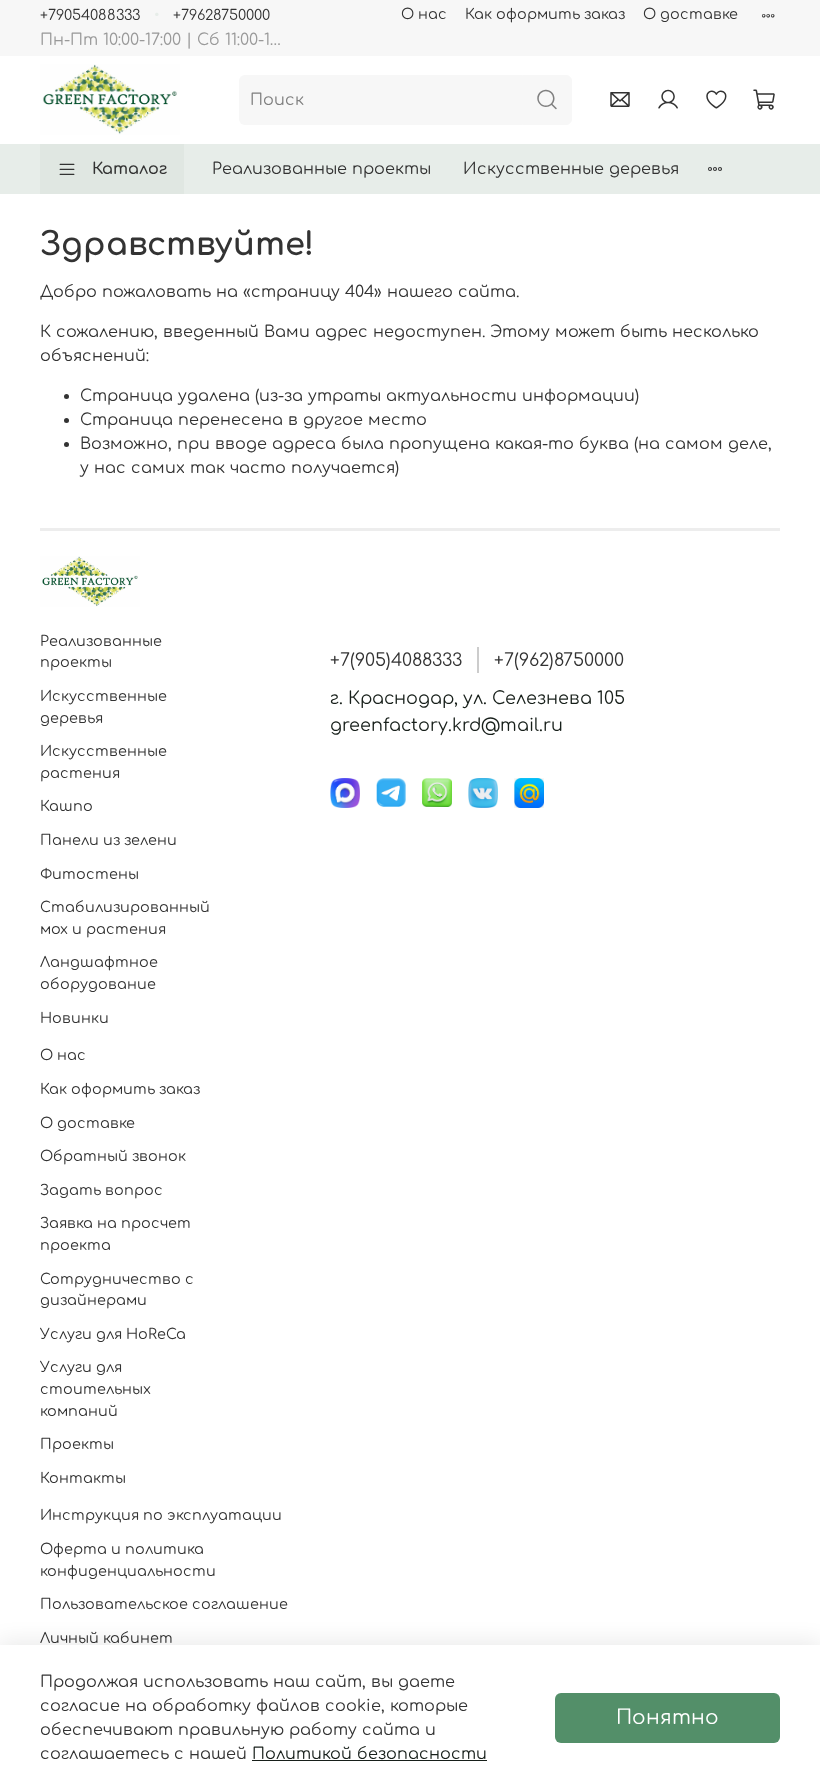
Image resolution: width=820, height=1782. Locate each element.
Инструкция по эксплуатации (161, 1515)
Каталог (129, 169)
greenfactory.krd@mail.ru (446, 725)
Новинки (74, 1018)
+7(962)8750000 (559, 660)
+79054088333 (90, 15)
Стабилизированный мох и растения (125, 918)
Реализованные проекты (321, 169)
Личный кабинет (106, 1638)
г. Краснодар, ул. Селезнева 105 (477, 698)
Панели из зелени (108, 840)
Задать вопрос (101, 1190)
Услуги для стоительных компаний (95, 1388)
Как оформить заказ (545, 14)
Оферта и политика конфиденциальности (128, 1560)
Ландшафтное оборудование (99, 973)
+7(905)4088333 (396, 660)
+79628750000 (221, 15)
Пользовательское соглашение (164, 1604)
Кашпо (66, 806)
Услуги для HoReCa (113, 1334)
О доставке (690, 14)
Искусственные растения (103, 762)
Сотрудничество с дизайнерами (117, 1290)
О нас (424, 14)
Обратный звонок (113, 1156)
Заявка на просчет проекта (115, 1234)
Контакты (83, 1478)
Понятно (667, 1717)
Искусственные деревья (571, 169)
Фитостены (89, 874)
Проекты (77, 1444)
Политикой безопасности (369, 1754)
